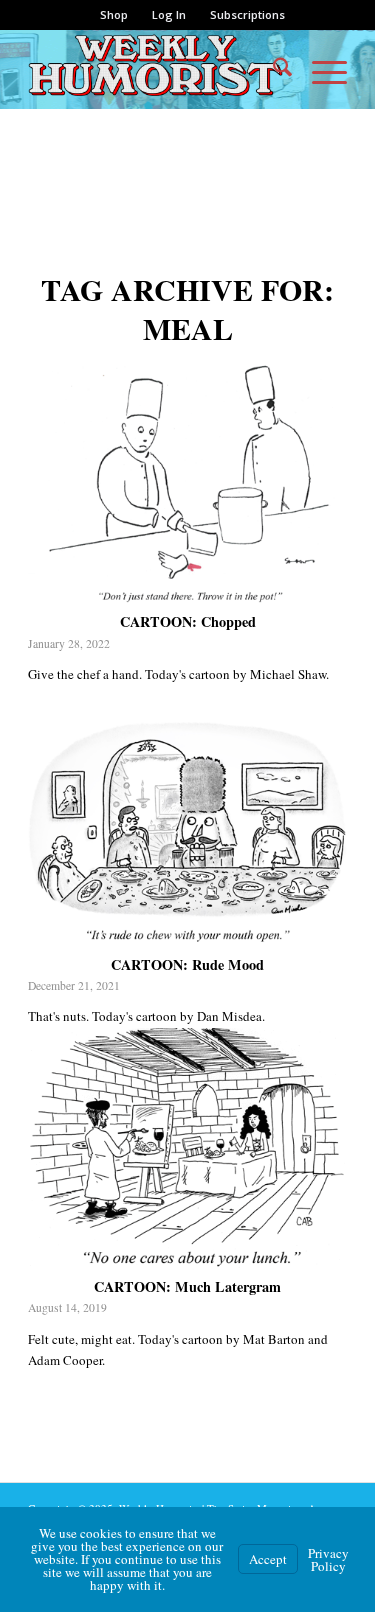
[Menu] (319, 69)
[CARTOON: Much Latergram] (187, 1149)
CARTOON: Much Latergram (187, 1286)
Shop (114, 14)
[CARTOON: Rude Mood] (187, 826)
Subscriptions (247, 14)
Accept (268, 1559)
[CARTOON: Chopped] (187, 484)
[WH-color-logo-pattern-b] (155, 69)
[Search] (272, 69)
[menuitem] (114, 15)
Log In (169, 14)
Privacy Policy (328, 1559)
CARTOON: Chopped (188, 621)
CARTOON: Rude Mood (187, 964)
